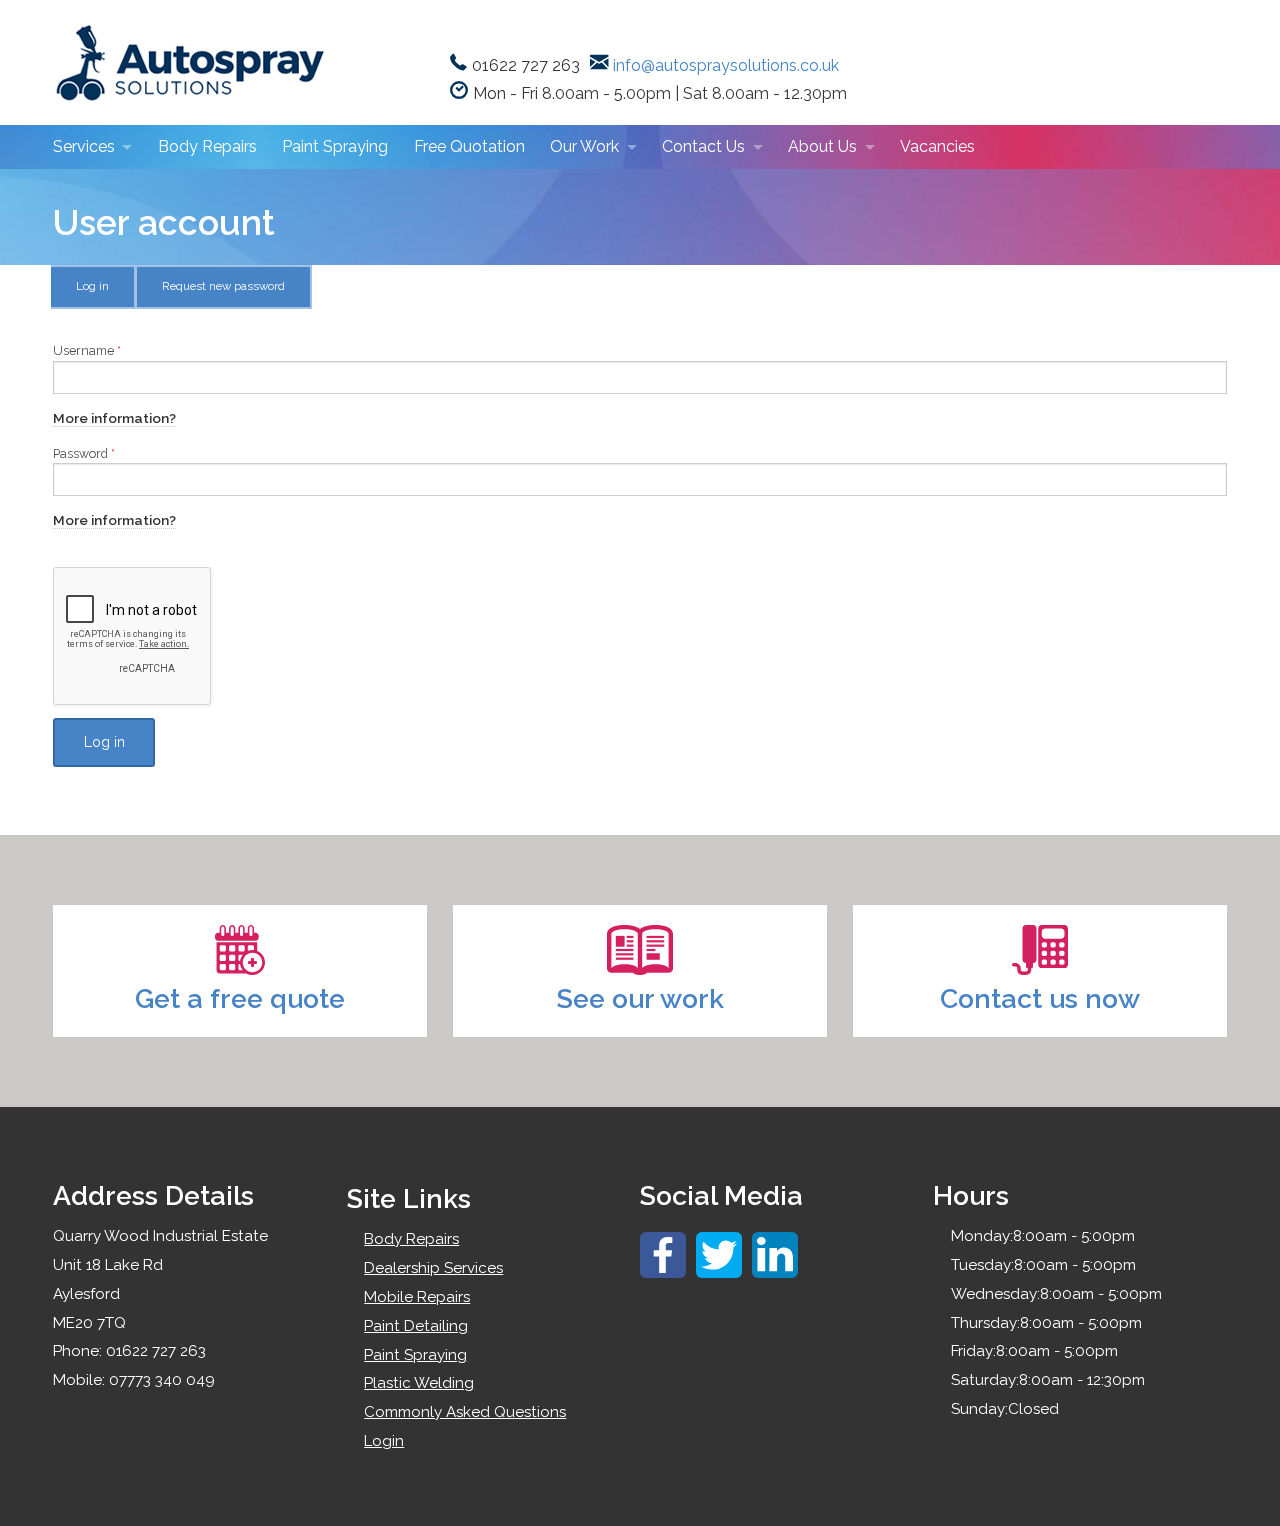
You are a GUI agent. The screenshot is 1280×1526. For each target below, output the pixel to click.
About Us (822, 146)
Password (84, 453)
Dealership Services (433, 1268)
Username (87, 350)
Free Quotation (469, 146)
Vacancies (937, 146)
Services (84, 146)
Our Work (584, 146)
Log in (106, 293)
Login (384, 1441)
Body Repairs (207, 146)
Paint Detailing (416, 1326)
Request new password (223, 286)
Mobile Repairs (417, 1297)
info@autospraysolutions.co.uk (726, 65)
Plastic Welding (419, 1383)
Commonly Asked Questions (465, 1412)
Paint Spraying (335, 146)
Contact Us (703, 146)
